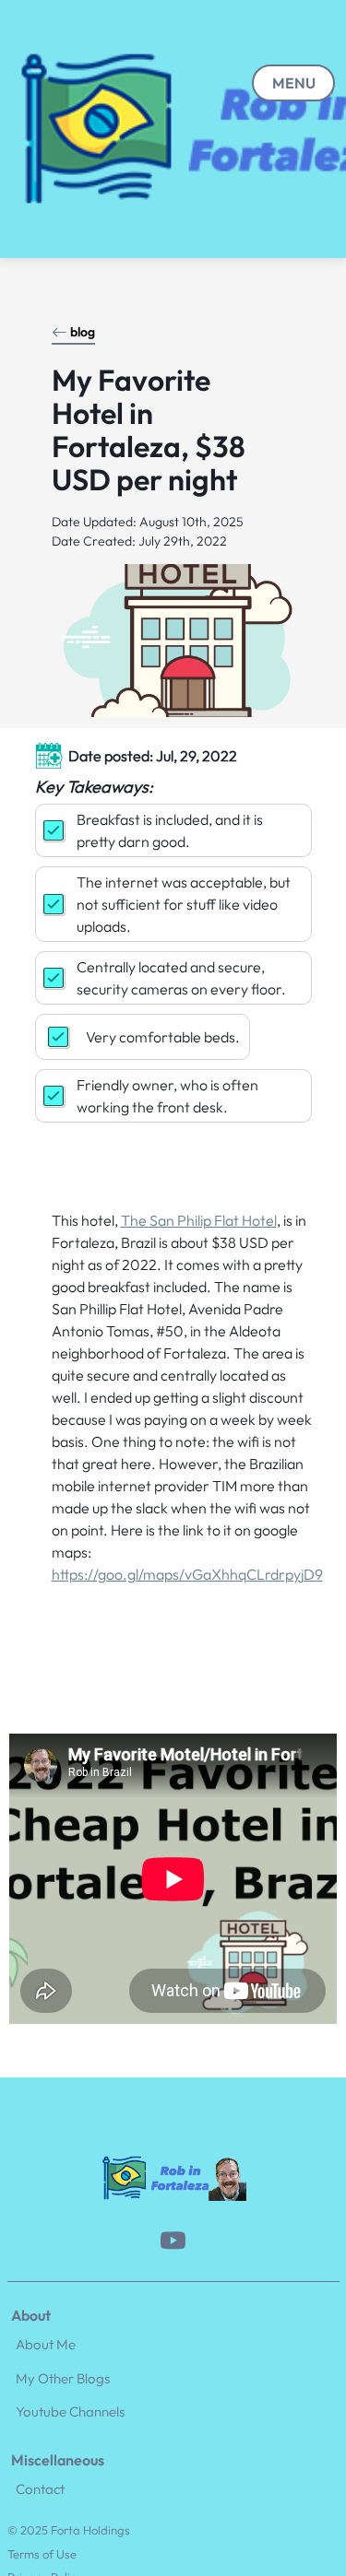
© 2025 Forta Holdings (69, 2530)
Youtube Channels (70, 2411)
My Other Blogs (63, 2378)
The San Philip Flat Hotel (199, 1220)
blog (83, 332)
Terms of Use (42, 2554)
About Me (46, 2344)
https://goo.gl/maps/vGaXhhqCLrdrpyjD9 (187, 1574)
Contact (40, 2489)
